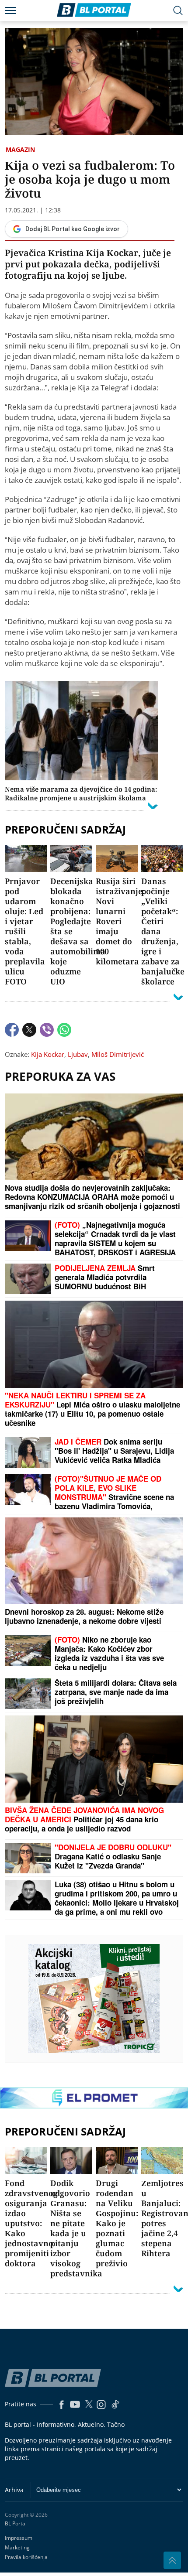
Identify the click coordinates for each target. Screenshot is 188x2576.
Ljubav (78, 1054)
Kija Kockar (48, 1054)
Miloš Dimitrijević (118, 1054)
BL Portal (16, 2524)
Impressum (19, 2538)
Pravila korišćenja (26, 2557)
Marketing (17, 2547)
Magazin (20, 149)
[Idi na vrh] (172, 2560)
